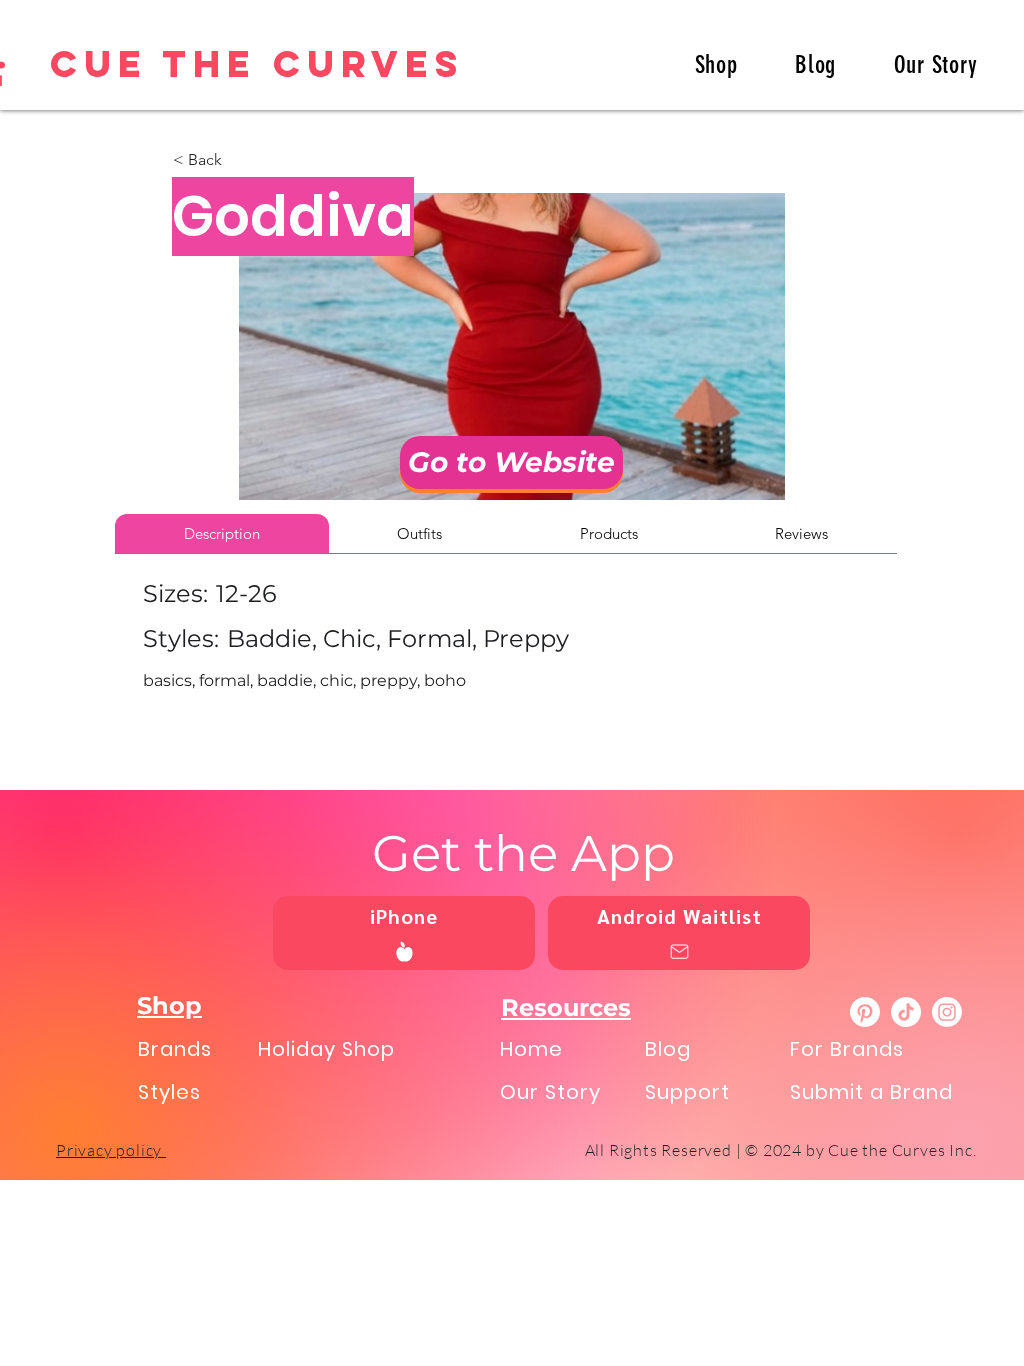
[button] (239, 160)
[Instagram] (947, 1012)
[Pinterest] (865, 1012)
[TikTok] (906, 1012)
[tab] (222, 533)
